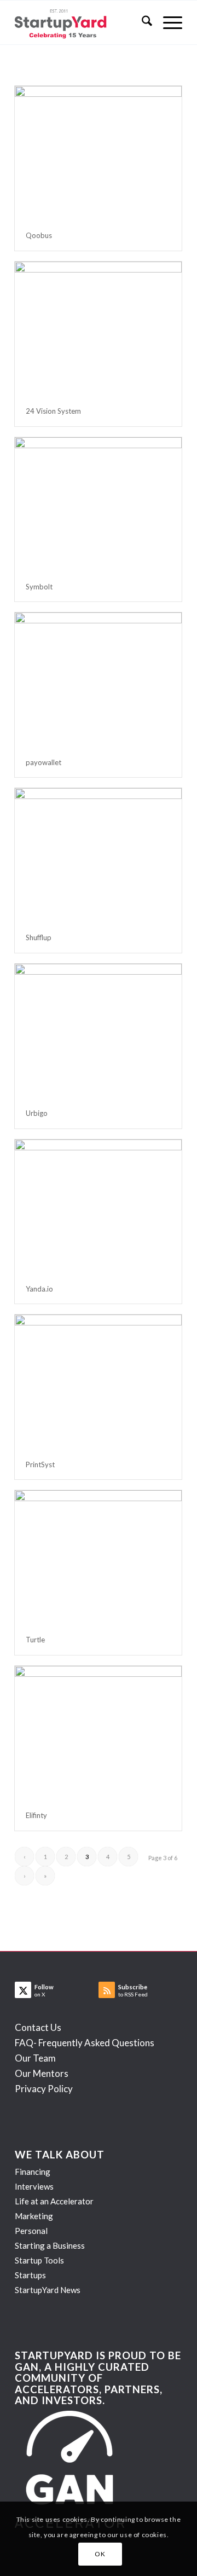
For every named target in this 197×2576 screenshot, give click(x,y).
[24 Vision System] (98, 329)
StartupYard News (48, 2290)
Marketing (34, 2216)
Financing (33, 2172)
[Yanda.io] (98, 1207)
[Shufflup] (98, 855)
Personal (31, 2231)
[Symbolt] (98, 505)
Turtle (35, 1640)
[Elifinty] (98, 1733)
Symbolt (39, 587)
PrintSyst (40, 1464)
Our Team (35, 2058)
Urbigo (37, 1113)
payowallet (44, 762)
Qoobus (39, 235)
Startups (30, 2275)
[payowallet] (98, 680)
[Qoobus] (98, 153)
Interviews (34, 2186)
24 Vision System (53, 411)
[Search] (141, 22)
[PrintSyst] (98, 1382)
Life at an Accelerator (54, 2201)
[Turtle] (98, 1558)
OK (100, 2554)
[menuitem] (141, 22)
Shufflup (39, 937)
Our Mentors (42, 2073)
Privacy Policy (44, 2089)
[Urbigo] (98, 1031)
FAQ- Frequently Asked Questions (85, 2043)
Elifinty (36, 1815)
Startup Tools (39, 2260)
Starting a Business (50, 2245)
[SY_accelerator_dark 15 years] (82, 22)
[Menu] (167, 22)
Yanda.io (39, 1289)
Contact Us (38, 2027)
